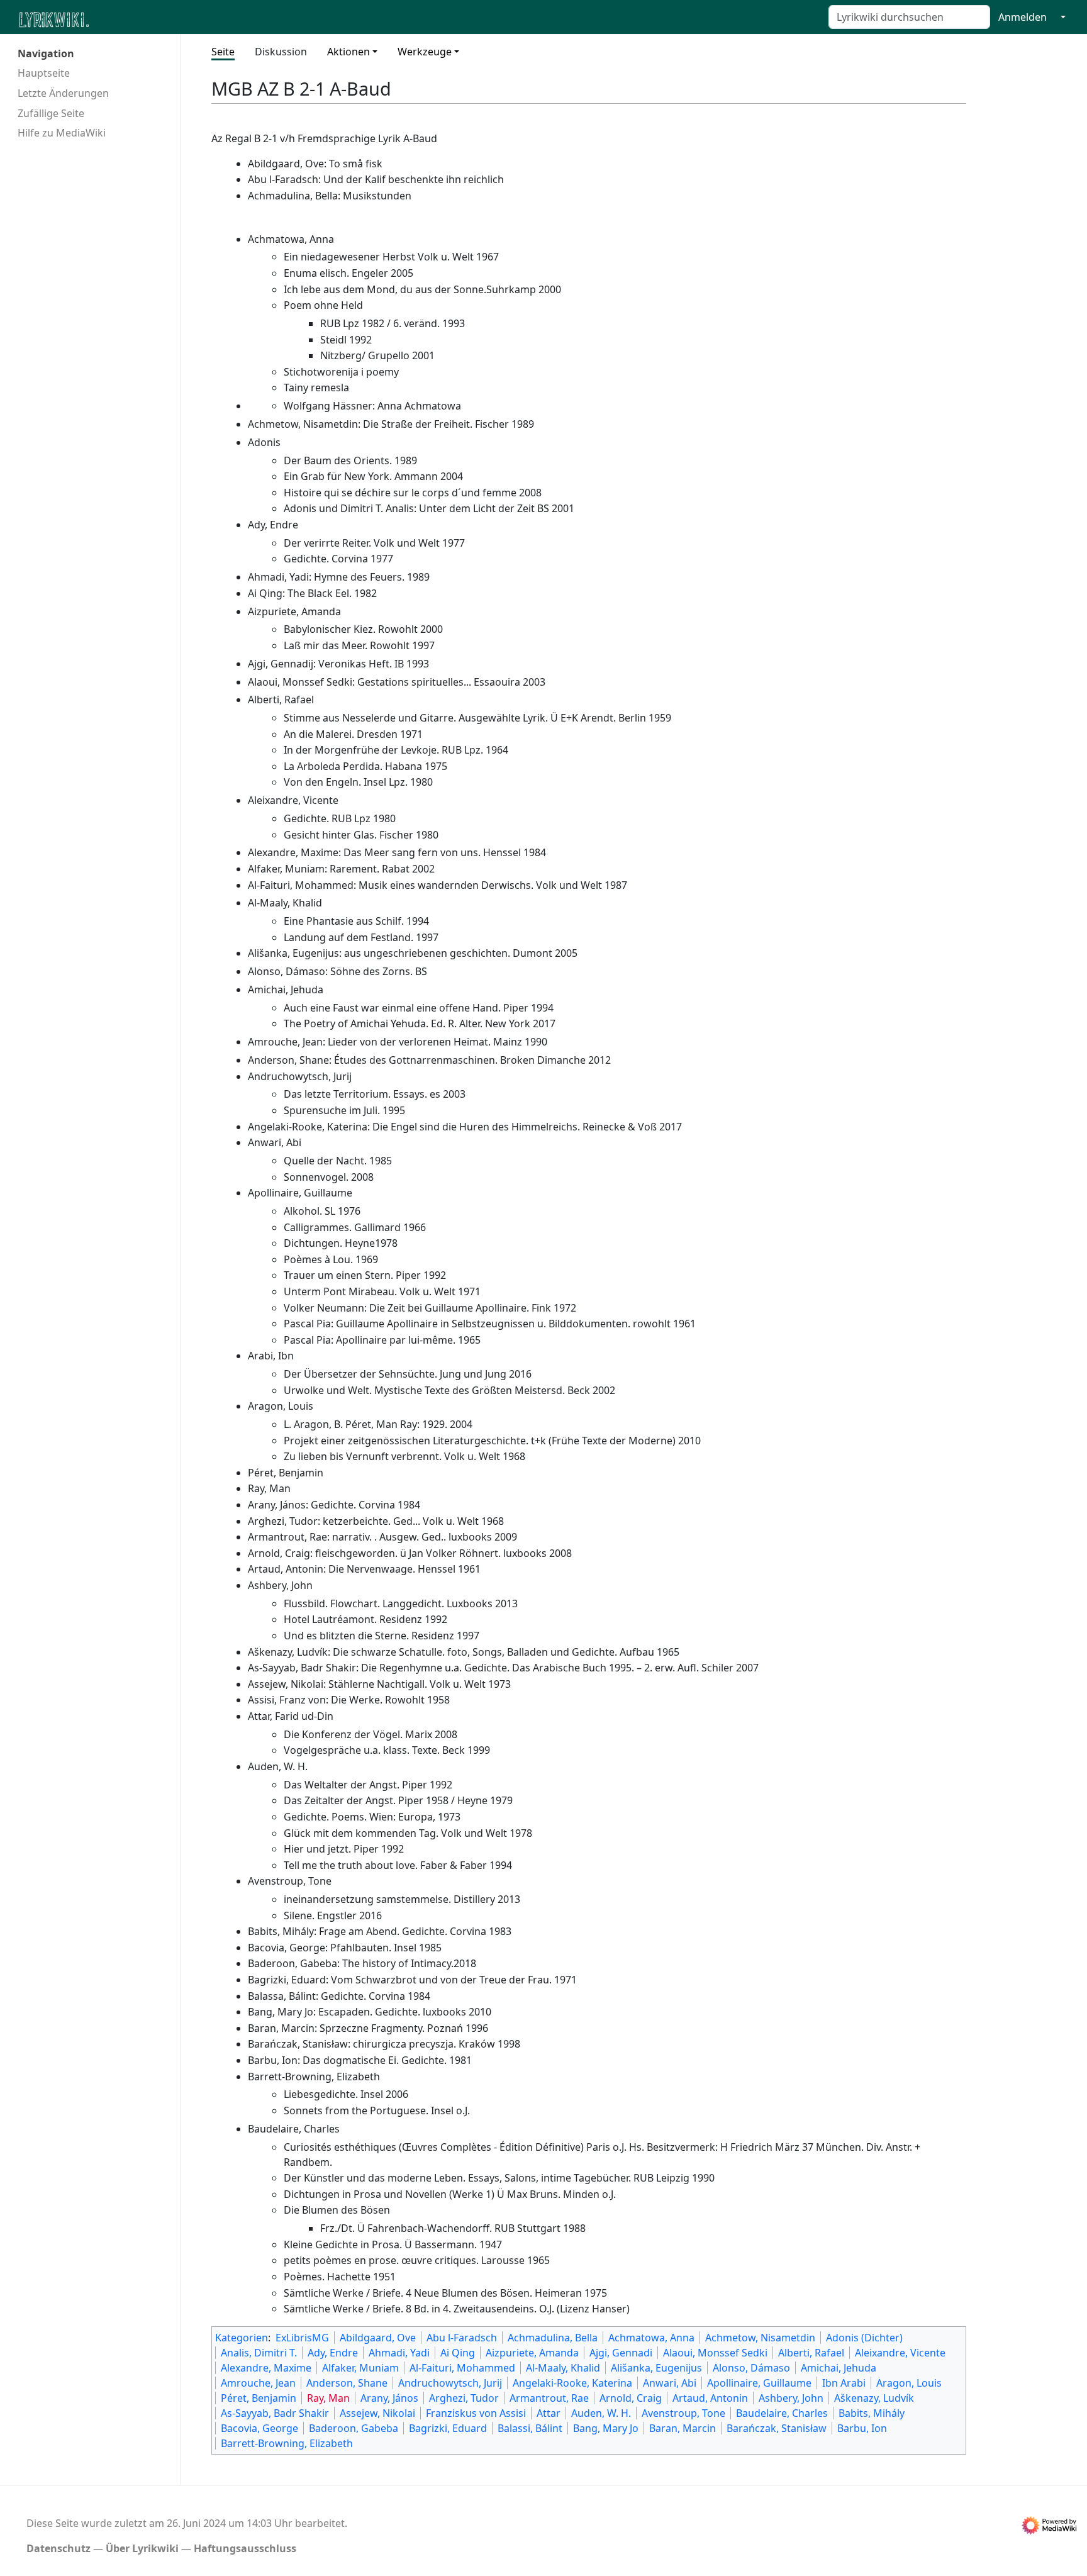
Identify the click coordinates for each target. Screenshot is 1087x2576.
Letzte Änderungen (63, 93)
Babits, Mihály (872, 2413)
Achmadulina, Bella (553, 2338)
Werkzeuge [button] (425, 52)
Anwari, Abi (670, 2383)
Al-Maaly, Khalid (563, 2368)
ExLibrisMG (302, 2338)
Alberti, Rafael (811, 2353)
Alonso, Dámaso (751, 2368)
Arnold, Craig (631, 2398)
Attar (549, 2413)
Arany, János (389, 2398)
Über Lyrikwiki (142, 2548)
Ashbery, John (791, 2398)
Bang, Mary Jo (606, 2428)
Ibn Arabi (844, 2383)
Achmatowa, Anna (651, 2338)
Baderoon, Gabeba (354, 2428)
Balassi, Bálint (530, 2428)
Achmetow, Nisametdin (760, 2338)
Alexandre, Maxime (266, 2368)
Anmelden (1023, 17)
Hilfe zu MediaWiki (62, 133)
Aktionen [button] (348, 52)
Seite (223, 52)
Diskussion (281, 52)
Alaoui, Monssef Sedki (715, 2353)
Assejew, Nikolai (377, 2413)
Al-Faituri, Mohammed (462, 2368)
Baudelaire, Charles (782, 2413)
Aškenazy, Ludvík (874, 2398)
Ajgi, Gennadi (621, 2353)
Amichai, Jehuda (839, 2368)
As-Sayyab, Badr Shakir (275, 2413)
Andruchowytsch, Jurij (450, 2383)
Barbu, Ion (862, 2428)
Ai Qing (458, 2353)
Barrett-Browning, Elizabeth (287, 2443)
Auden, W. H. (601, 2413)
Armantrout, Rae (549, 2398)
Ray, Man (328, 2398)
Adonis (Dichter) (864, 2338)
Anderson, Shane (347, 2383)
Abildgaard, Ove (378, 2338)
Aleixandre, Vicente (900, 2353)
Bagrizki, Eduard (448, 2428)
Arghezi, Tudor (464, 2398)
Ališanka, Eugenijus (656, 2368)
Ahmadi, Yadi (399, 2353)
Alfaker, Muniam (360, 2368)
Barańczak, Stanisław (777, 2428)
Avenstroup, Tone (683, 2413)
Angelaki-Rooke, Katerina (572, 2383)
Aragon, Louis (909, 2383)
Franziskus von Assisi (476, 2413)
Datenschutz (59, 2548)
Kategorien (242, 2338)
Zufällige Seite (51, 113)
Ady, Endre (333, 2353)
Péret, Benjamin (259, 2398)
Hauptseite (44, 73)
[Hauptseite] (115, 19)
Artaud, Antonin (710, 2398)
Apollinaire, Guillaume (759, 2383)
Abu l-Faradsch (462, 2338)
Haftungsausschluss (245, 2548)
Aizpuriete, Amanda (532, 2353)
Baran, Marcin (683, 2428)
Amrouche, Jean (258, 2383)
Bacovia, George (259, 2428)
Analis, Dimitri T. (259, 2353)
